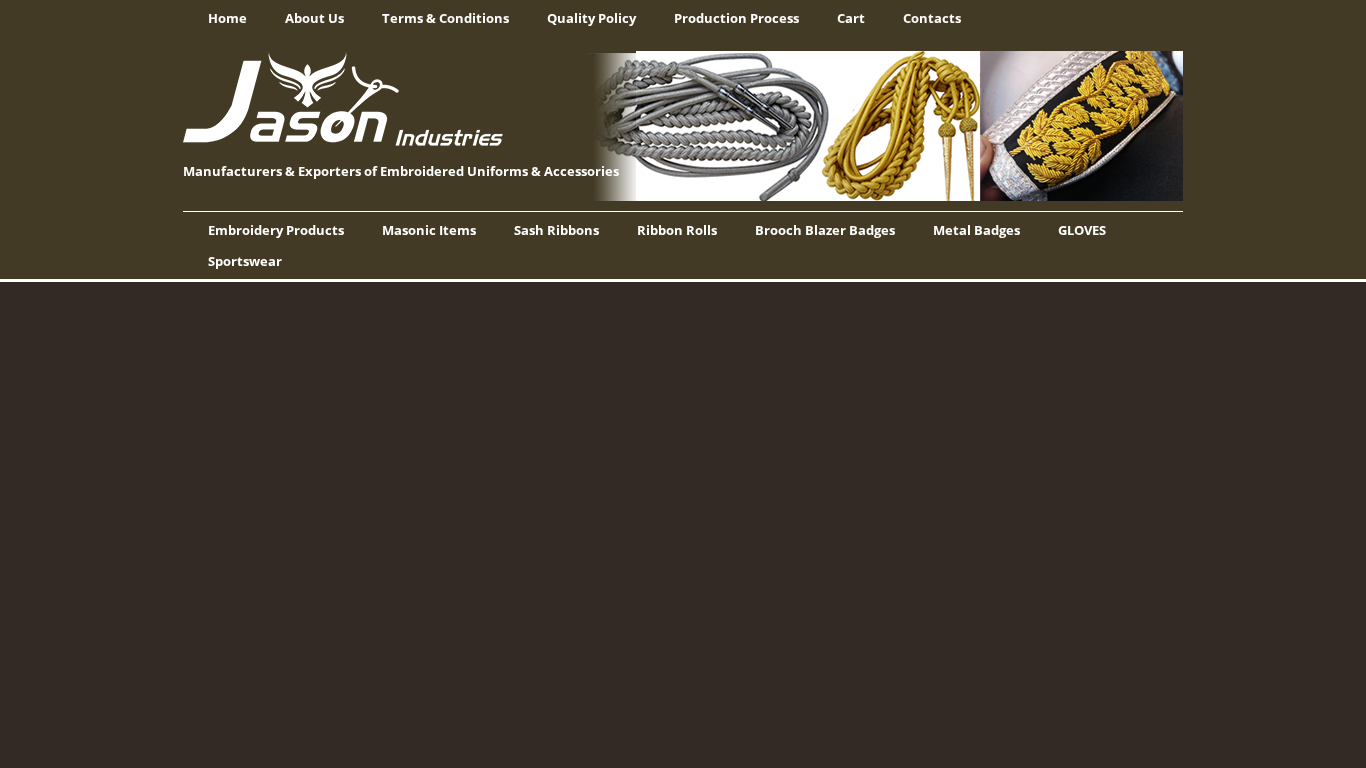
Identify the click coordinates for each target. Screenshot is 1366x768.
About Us (314, 18)
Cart (851, 18)
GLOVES (1082, 230)
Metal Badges (976, 230)
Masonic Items (429, 230)
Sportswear (245, 261)
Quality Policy (591, 18)
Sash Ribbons (556, 230)
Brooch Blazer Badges (825, 230)
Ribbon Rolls (677, 230)
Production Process (736, 18)
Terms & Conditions (445, 18)
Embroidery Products (276, 230)
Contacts (932, 18)
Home (227, 18)
